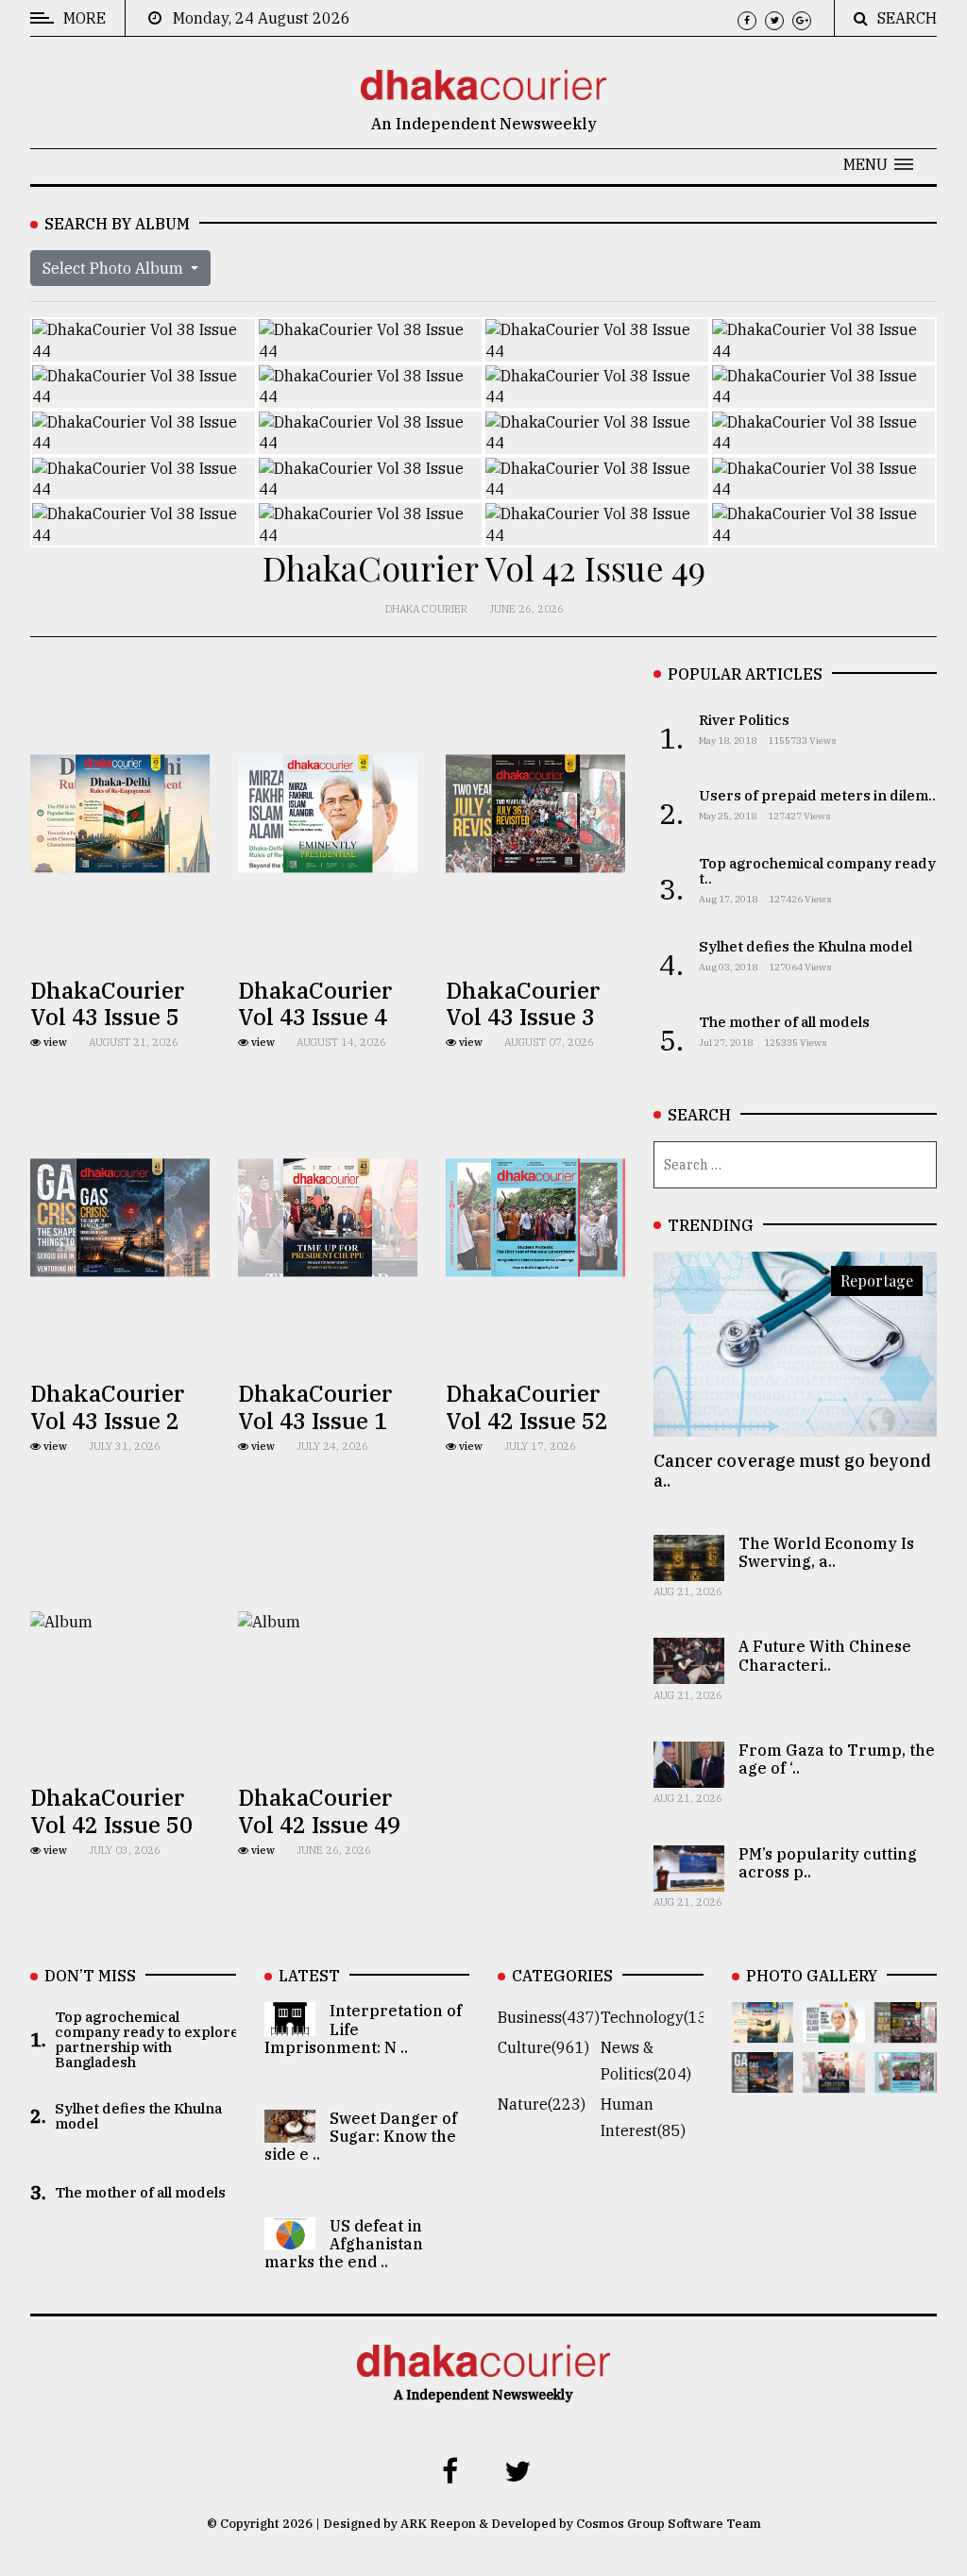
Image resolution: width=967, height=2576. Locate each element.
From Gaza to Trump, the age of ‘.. (837, 1759)
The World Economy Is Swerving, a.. (826, 1552)
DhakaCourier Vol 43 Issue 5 (107, 1004)
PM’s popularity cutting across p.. (828, 1863)
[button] (878, 164)
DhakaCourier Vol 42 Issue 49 (319, 1811)
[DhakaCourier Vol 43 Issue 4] (834, 2029)
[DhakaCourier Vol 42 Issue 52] (906, 2079)
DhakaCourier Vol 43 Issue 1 (315, 1407)
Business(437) (549, 2017)
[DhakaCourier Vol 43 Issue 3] (906, 2029)
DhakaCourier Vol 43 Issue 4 (315, 1004)
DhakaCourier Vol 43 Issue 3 (523, 1004)
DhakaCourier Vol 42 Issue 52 (527, 1407)
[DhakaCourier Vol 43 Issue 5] (763, 2029)
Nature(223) (542, 2104)
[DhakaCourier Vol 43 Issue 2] (763, 2079)
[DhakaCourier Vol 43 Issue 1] (834, 2079)
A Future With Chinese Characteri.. (825, 1655)
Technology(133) (661, 2017)
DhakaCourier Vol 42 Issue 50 (111, 1811)
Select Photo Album (115, 268)
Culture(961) (543, 2047)
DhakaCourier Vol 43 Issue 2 (107, 1407)
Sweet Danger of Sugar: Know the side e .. (361, 2136)
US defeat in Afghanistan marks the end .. (344, 2244)
